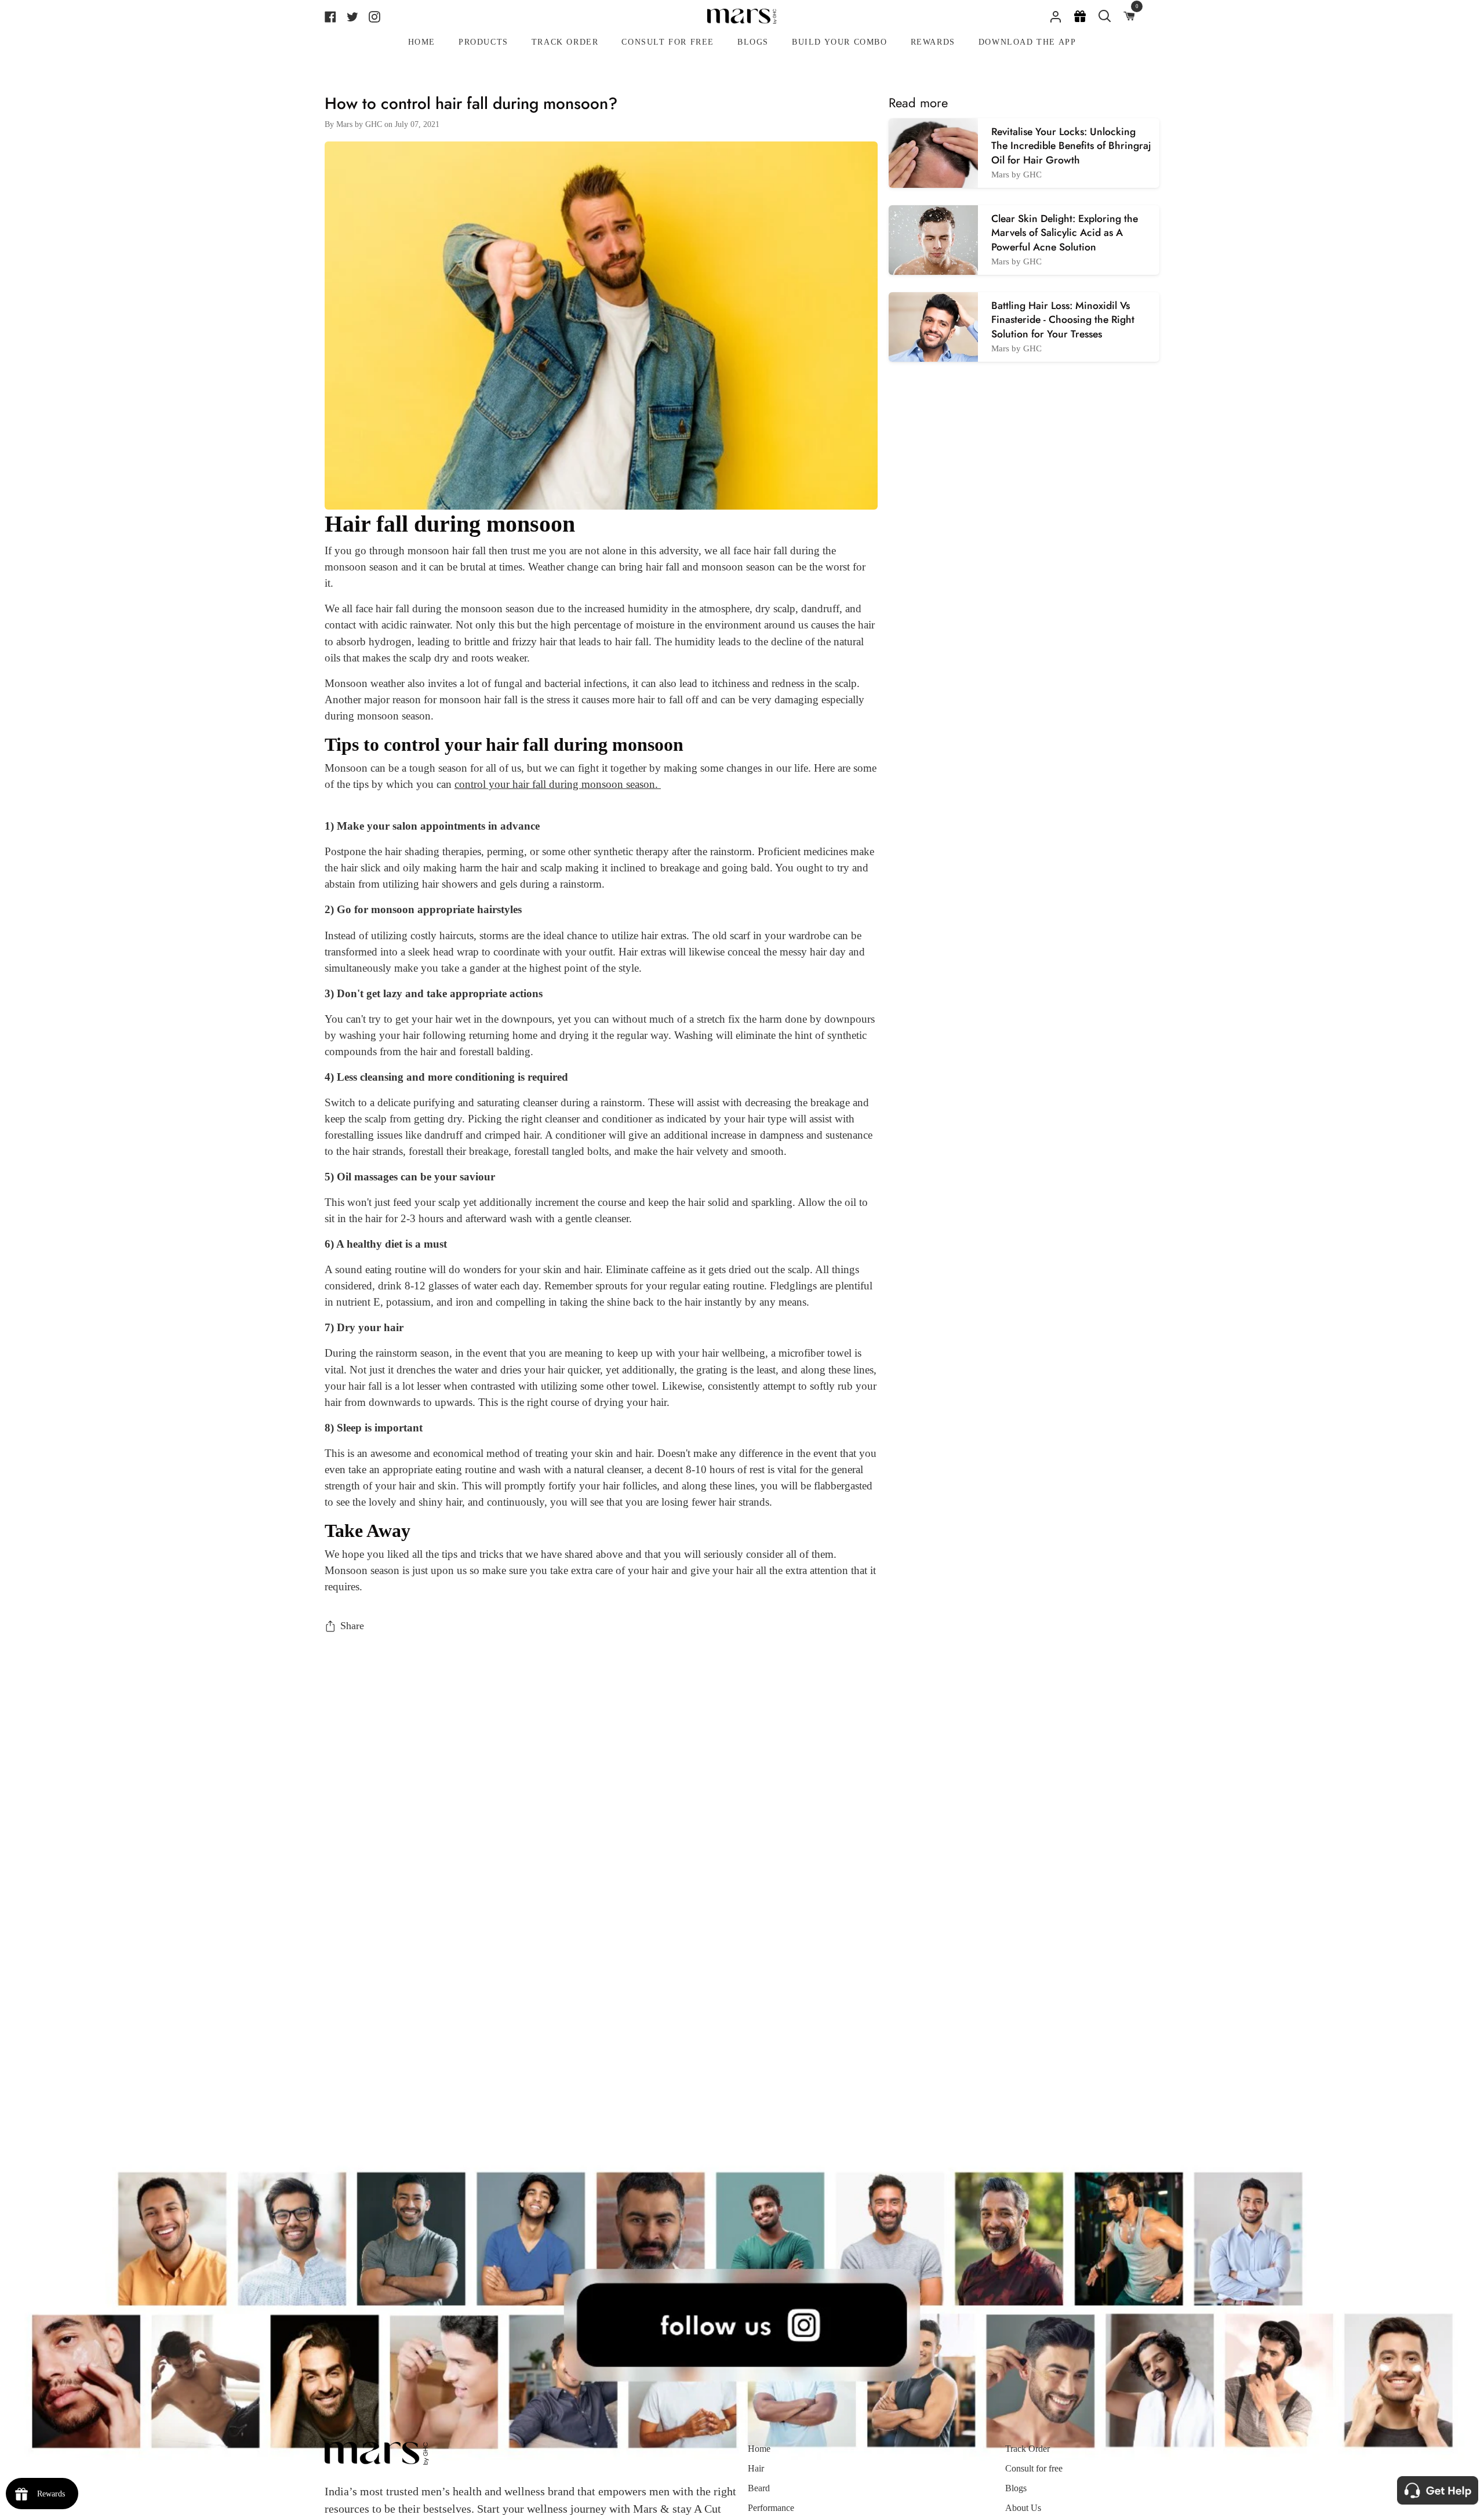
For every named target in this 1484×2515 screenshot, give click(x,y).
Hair (756, 2468)
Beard (759, 2488)
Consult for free (1034, 2468)
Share (352, 1626)
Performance (771, 2508)
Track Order (1027, 2449)
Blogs (1016, 2488)
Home (759, 2449)
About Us (1023, 2508)
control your (483, 784)
